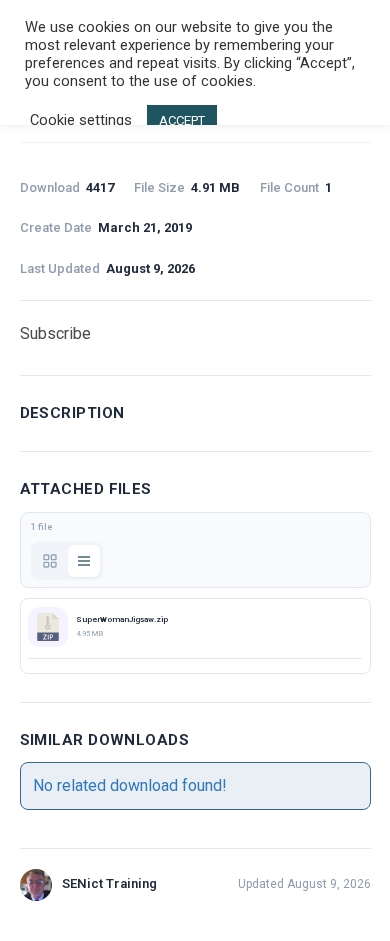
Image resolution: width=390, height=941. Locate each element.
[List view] (84, 561)
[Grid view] (50, 561)
